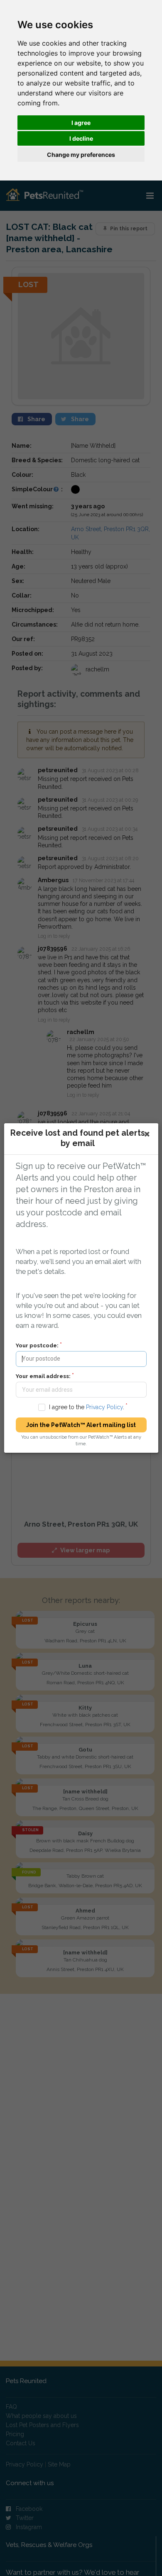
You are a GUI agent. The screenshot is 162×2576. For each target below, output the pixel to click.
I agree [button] (81, 123)
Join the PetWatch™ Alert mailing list (81, 1425)
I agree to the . (86, 1407)
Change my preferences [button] (81, 155)
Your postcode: (37, 1345)
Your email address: (43, 1376)
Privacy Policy (104, 1407)
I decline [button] (81, 138)
